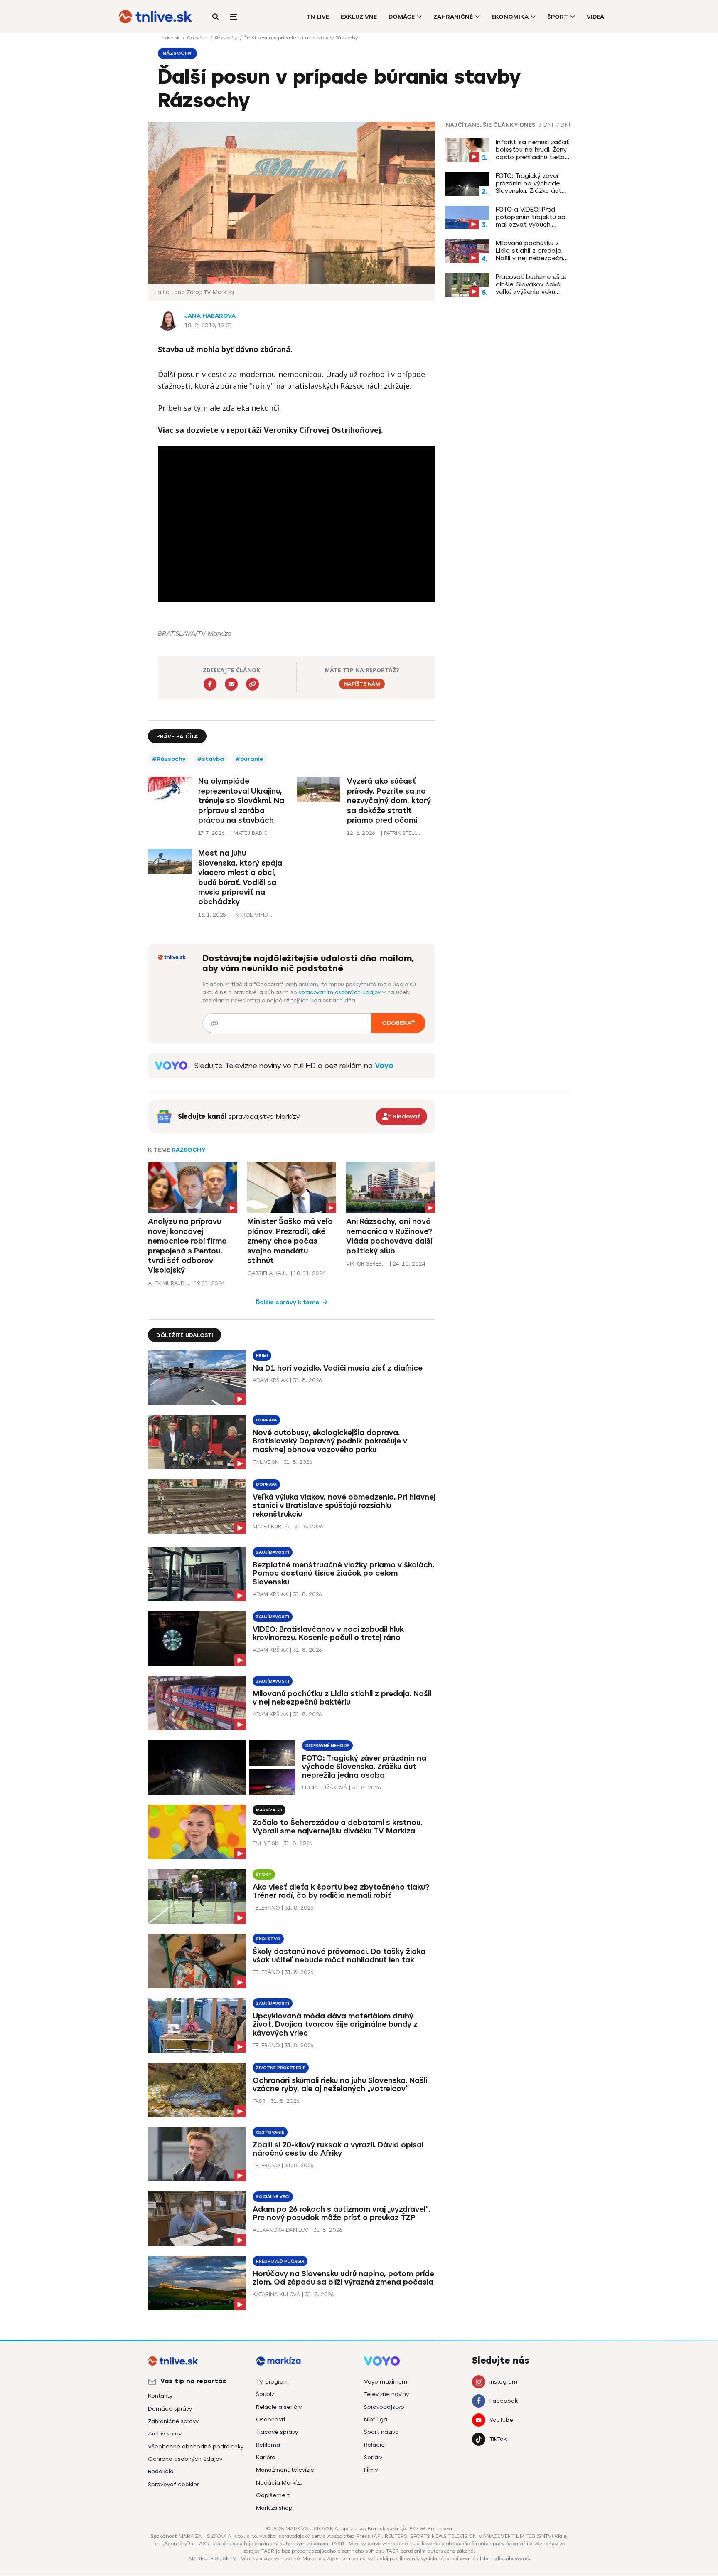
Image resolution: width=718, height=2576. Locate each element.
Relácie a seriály (279, 2407)
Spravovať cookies (174, 2484)
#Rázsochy (169, 759)
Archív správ (165, 2434)
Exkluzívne (359, 17)
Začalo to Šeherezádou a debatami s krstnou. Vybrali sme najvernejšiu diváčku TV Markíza (337, 1827)
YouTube (501, 2420)
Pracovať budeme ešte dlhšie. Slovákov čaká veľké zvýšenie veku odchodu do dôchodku (531, 284)
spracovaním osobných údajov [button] (340, 992)
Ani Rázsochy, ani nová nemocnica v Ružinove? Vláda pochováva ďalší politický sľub (389, 1236)
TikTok (498, 2439)
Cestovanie (270, 2132)
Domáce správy (170, 2409)
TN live (318, 17)
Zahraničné (453, 17)
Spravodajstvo (384, 2407)
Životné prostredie (281, 2068)
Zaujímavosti (273, 1552)
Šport (558, 17)
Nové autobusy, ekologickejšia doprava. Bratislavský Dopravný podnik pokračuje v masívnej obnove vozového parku (330, 1441)
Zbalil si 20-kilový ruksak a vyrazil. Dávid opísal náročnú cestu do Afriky (338, 2149)
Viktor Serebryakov (367, 1264)
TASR (259, 2101)
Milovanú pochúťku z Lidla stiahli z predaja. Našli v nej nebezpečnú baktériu (531, 251)
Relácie (374, 2445)
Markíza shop (274, 2508)
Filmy (371, 2470)
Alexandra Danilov (280, 2230)
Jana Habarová (210, 316)
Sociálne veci (273, 2197)
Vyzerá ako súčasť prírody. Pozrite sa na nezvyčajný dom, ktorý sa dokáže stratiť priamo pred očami (389, 801)
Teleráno (266, 1908)
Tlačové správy (277, 2432)
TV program (272, 2382)
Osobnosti (270, 2419)
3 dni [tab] (546, 125)
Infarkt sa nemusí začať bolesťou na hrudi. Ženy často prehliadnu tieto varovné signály (532, 150)
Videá (595, 17)
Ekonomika (510, 17)
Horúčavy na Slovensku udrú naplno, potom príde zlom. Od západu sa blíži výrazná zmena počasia (343, 2278)
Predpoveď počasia (280, 2261)
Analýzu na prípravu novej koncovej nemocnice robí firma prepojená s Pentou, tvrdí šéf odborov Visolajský (187, 1246)
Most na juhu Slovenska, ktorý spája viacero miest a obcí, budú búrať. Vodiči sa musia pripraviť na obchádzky (240, 877)
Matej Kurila (271, 1526)
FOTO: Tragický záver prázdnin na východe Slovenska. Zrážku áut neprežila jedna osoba (530, 183)
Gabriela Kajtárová (268, 1273)
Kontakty (160, 2396)
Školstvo (268, 1939)
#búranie (250, 759)
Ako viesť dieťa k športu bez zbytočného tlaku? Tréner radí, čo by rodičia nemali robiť (341, 1891)
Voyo (384, 1066)
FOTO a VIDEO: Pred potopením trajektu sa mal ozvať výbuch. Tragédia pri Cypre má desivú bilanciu (531, 217)
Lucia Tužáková (325, 1788)
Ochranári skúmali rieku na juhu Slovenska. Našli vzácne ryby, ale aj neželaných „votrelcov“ (340, 2085)
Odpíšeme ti (273, 2495)
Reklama (268, 2445)
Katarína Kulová (276, 2294)
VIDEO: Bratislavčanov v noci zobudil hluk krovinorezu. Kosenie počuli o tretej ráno (328, 1634)
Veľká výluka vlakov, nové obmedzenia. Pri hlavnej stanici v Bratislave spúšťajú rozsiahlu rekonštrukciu (344, 1506)
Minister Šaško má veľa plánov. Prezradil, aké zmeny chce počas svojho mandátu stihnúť (290, 1241)
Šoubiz (265, 2394)
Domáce (402, 17)
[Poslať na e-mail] (231, 684)
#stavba (211, 759)
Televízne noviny (386, 2394)
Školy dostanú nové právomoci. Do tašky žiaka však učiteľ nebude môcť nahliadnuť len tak (339, 1956)
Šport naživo (381, 2432)
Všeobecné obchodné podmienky (196, 2446)
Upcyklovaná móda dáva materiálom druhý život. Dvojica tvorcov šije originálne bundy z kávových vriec (335, 2025)
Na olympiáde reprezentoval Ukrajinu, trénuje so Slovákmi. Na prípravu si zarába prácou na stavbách (241, 801)
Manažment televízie (285, 2470)
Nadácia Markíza (279, 2483)
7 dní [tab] (563, 125)
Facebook (504, 2401)
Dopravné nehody (327, 1746)
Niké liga (376, 2419)
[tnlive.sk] (155, 17)
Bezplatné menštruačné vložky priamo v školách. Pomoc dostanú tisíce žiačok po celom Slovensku (343, 1574)
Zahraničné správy (173, 2421)
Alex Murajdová (169, 1283)
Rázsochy (227, 38)
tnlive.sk (171, 38)
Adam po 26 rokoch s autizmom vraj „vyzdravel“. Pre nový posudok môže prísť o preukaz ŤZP (341, 2214)
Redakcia (161, 2471)
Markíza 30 (269, 1810)
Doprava (266, 1420)
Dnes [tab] (528, 125)
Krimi (262, 1356)
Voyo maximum (386, 2382)
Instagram (503, 2382)
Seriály (373, 2457)
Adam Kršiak (270, 1380)
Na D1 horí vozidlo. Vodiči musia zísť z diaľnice (338, 1368)
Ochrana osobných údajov (185, 2459)
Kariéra (266, 2457)
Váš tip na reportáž (193, 2381)
